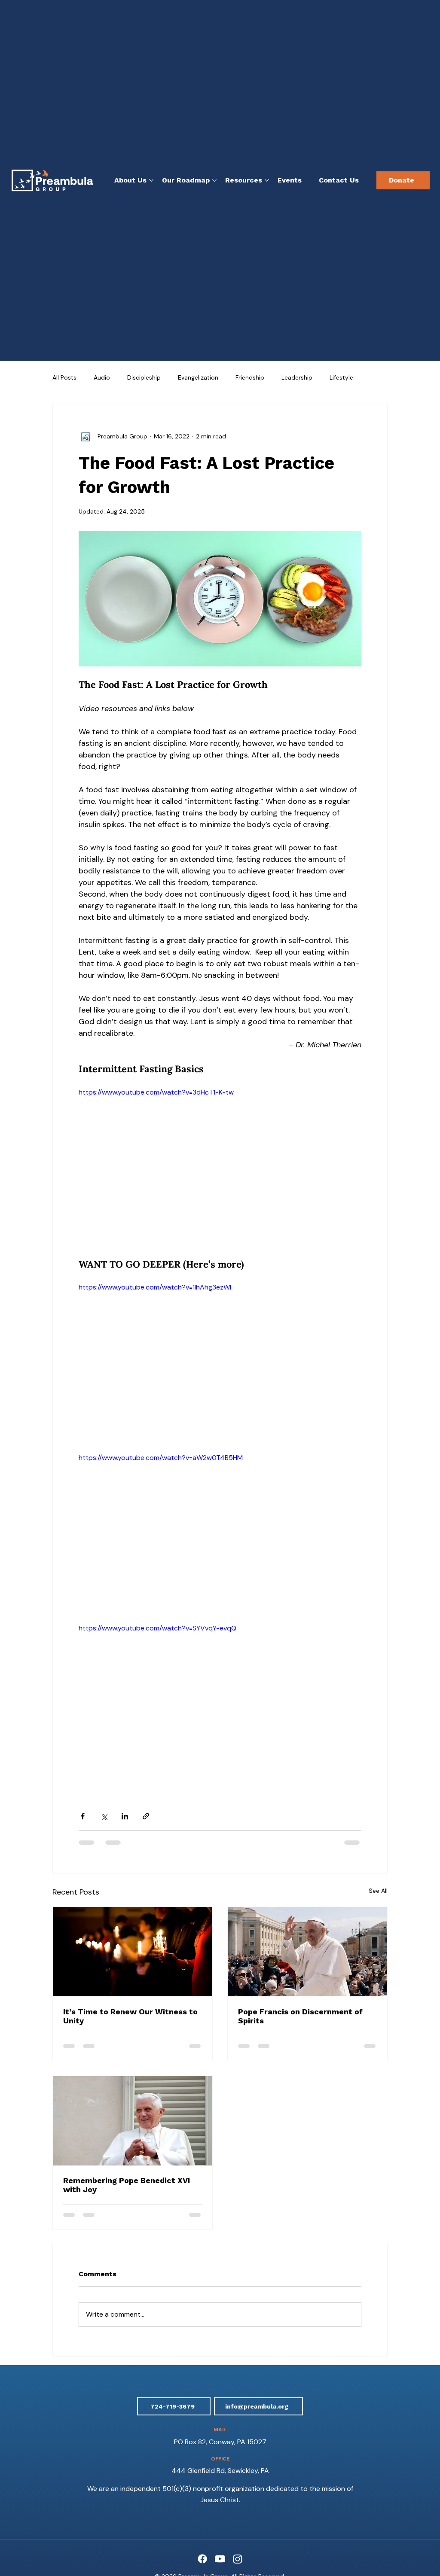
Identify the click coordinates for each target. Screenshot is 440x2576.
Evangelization (198, 377)
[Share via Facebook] (83, 1816)
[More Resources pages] (267, 180)
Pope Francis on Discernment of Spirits (300, 2016)
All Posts (64, 377)
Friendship (250, 377)
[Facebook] (202, 2398)
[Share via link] (146, 1816)
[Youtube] (220, 2398)
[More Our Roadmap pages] (214, 180)
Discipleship (144, 377)
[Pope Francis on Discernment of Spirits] (307, 1952)
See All (378, 1891)
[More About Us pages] (151, 180)
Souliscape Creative (231, 2428)
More (337, 377)
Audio (102, 377)
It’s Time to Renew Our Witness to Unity (130, 2016)
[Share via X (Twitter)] (104, 1816)
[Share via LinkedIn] (125, 1816)
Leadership (297, 377)
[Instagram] (238, 2398)
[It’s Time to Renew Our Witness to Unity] (133, 1952)
